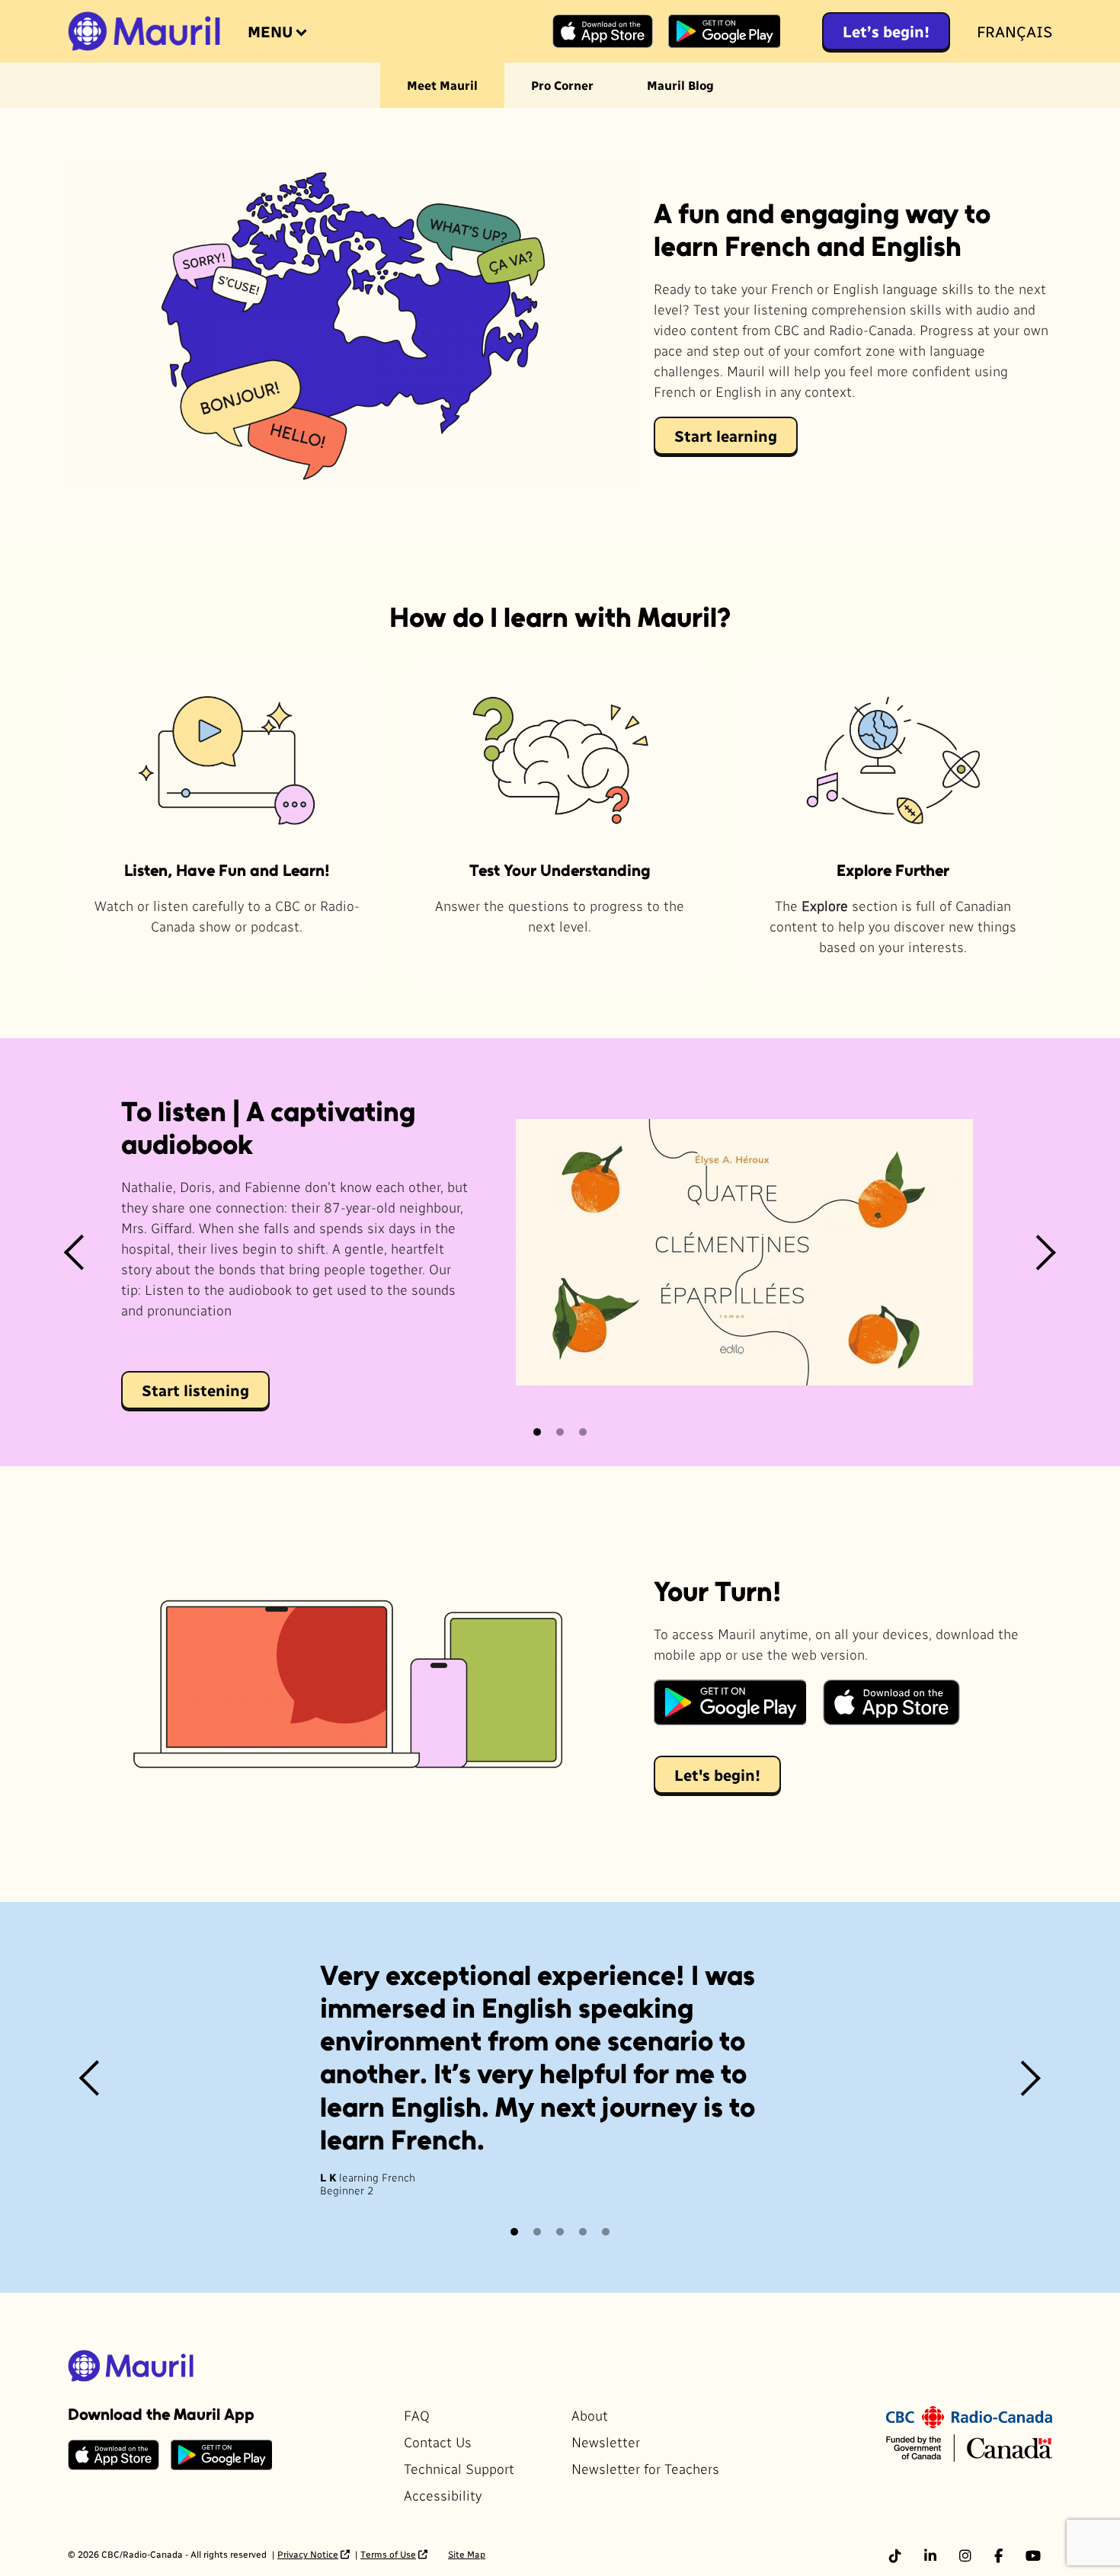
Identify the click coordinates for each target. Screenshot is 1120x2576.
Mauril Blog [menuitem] (680, 85)
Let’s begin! (886, 31)
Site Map (467, 2554)
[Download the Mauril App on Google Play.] (730, 1702)
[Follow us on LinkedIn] (930, 2555)
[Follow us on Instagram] (965, 2555)
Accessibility (443, 2495)
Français (1014, 31)
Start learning (726, 436)
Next (1045, 1252)
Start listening (195, 1390)
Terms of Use (388, 2554)
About (590, 2415)
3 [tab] (584, 1432)
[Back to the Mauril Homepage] (144, 31)
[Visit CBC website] (969, 2415)
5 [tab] (606, 2232)
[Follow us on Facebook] (998, 2555)
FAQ (417, 2415)
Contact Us (438, 2442)
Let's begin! (717, 1775)
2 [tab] (561, 1432)
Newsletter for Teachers (645, 2468)
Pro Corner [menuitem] (562, 85)
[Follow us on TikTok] (895, 2555)
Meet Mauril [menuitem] (442, 85)
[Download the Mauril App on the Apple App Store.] (891, 1702)
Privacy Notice (308, 2554)
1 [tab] (538, 1432)
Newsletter (606, 2442)
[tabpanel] (560, 1252)
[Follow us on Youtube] (1033, 2555)
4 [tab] (584, 2232)
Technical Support (459, 2468)
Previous (75, 1252)
